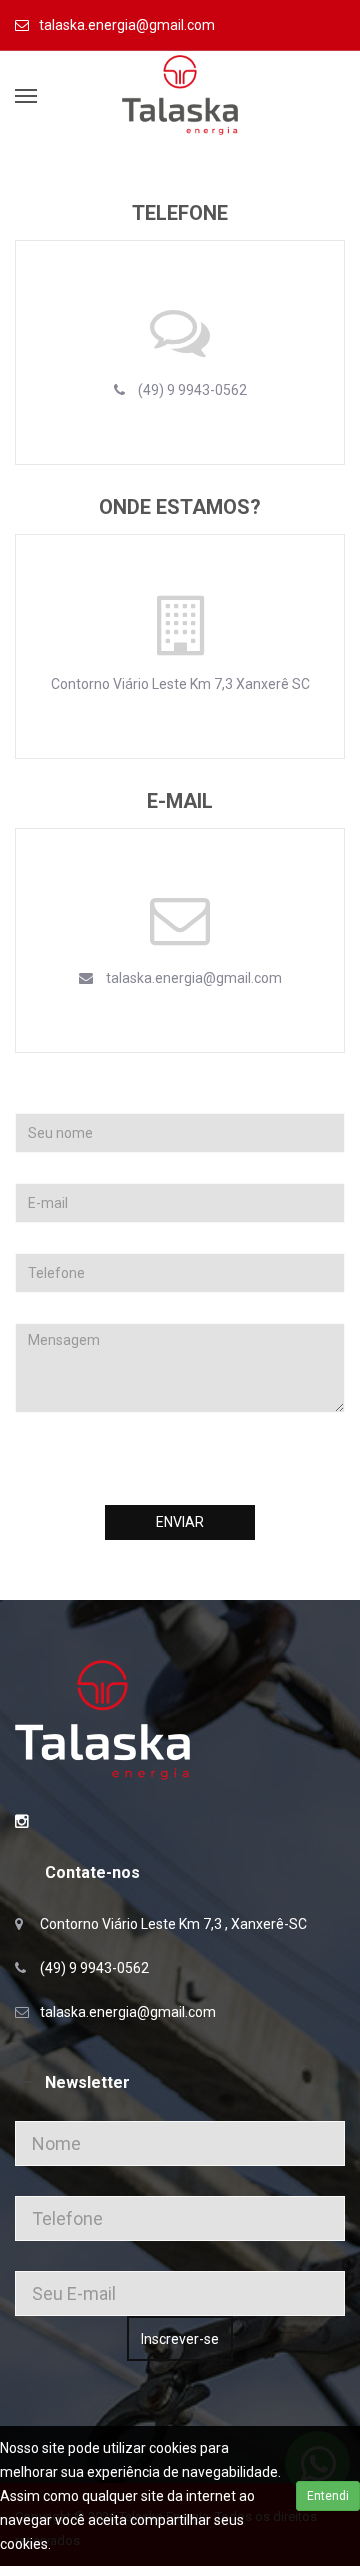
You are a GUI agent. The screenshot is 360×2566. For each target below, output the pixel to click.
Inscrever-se (180, 2339)
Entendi (328, 2496)
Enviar (180, 1522)
